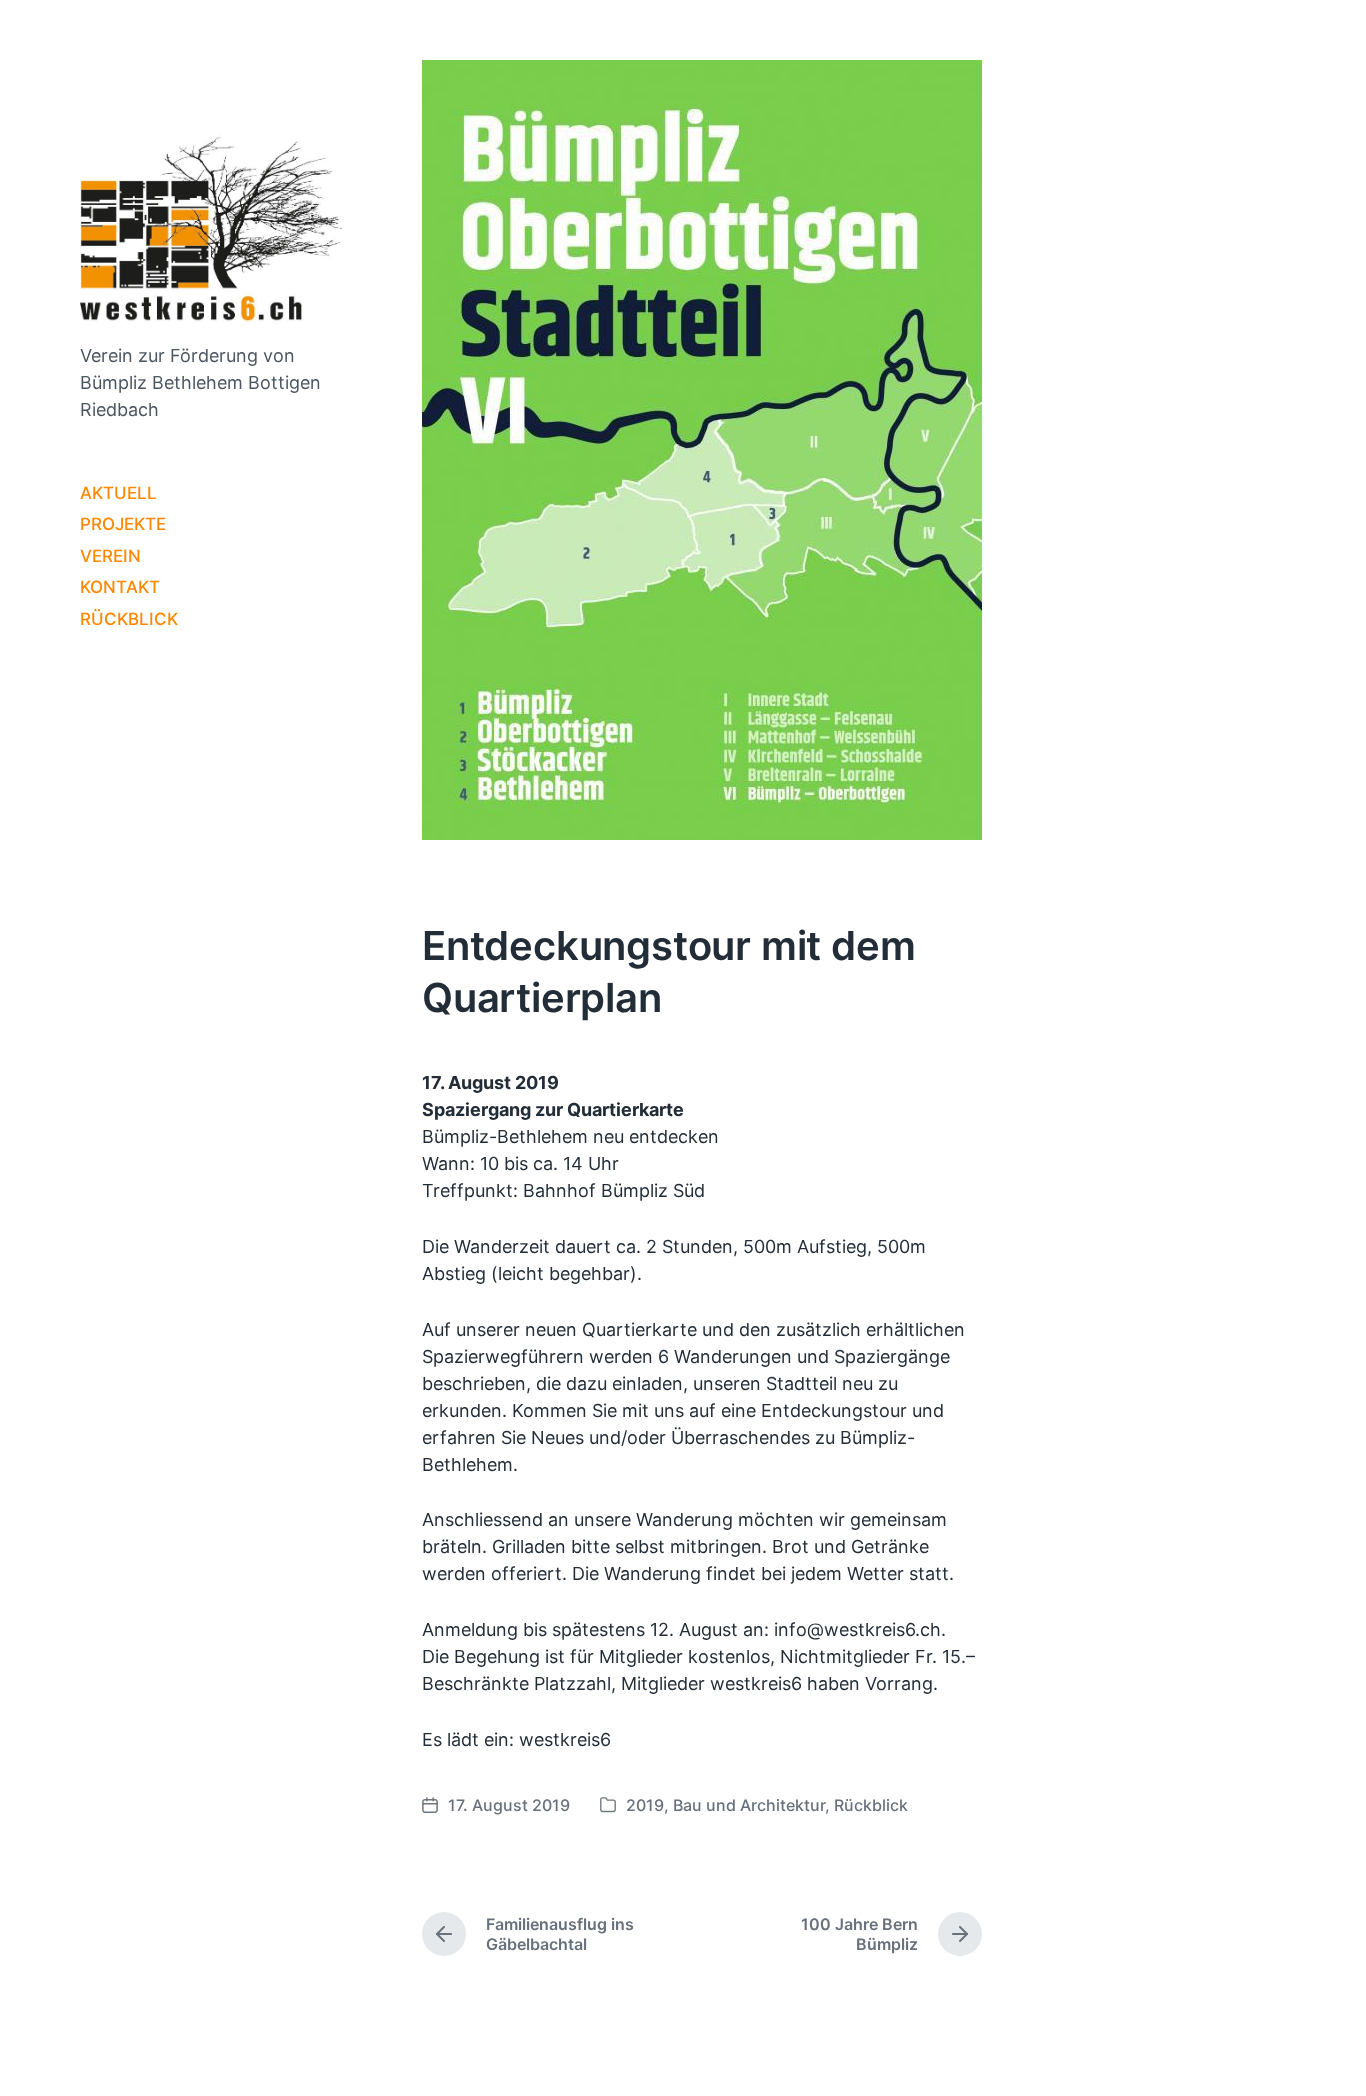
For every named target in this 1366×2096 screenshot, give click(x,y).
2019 (645, 1805)
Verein (110, 556)
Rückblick (129, 619)
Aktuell (118, 493)
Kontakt (120, 587)
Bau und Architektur (749, 1805)
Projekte (123, 524)
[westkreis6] (211, 221)
